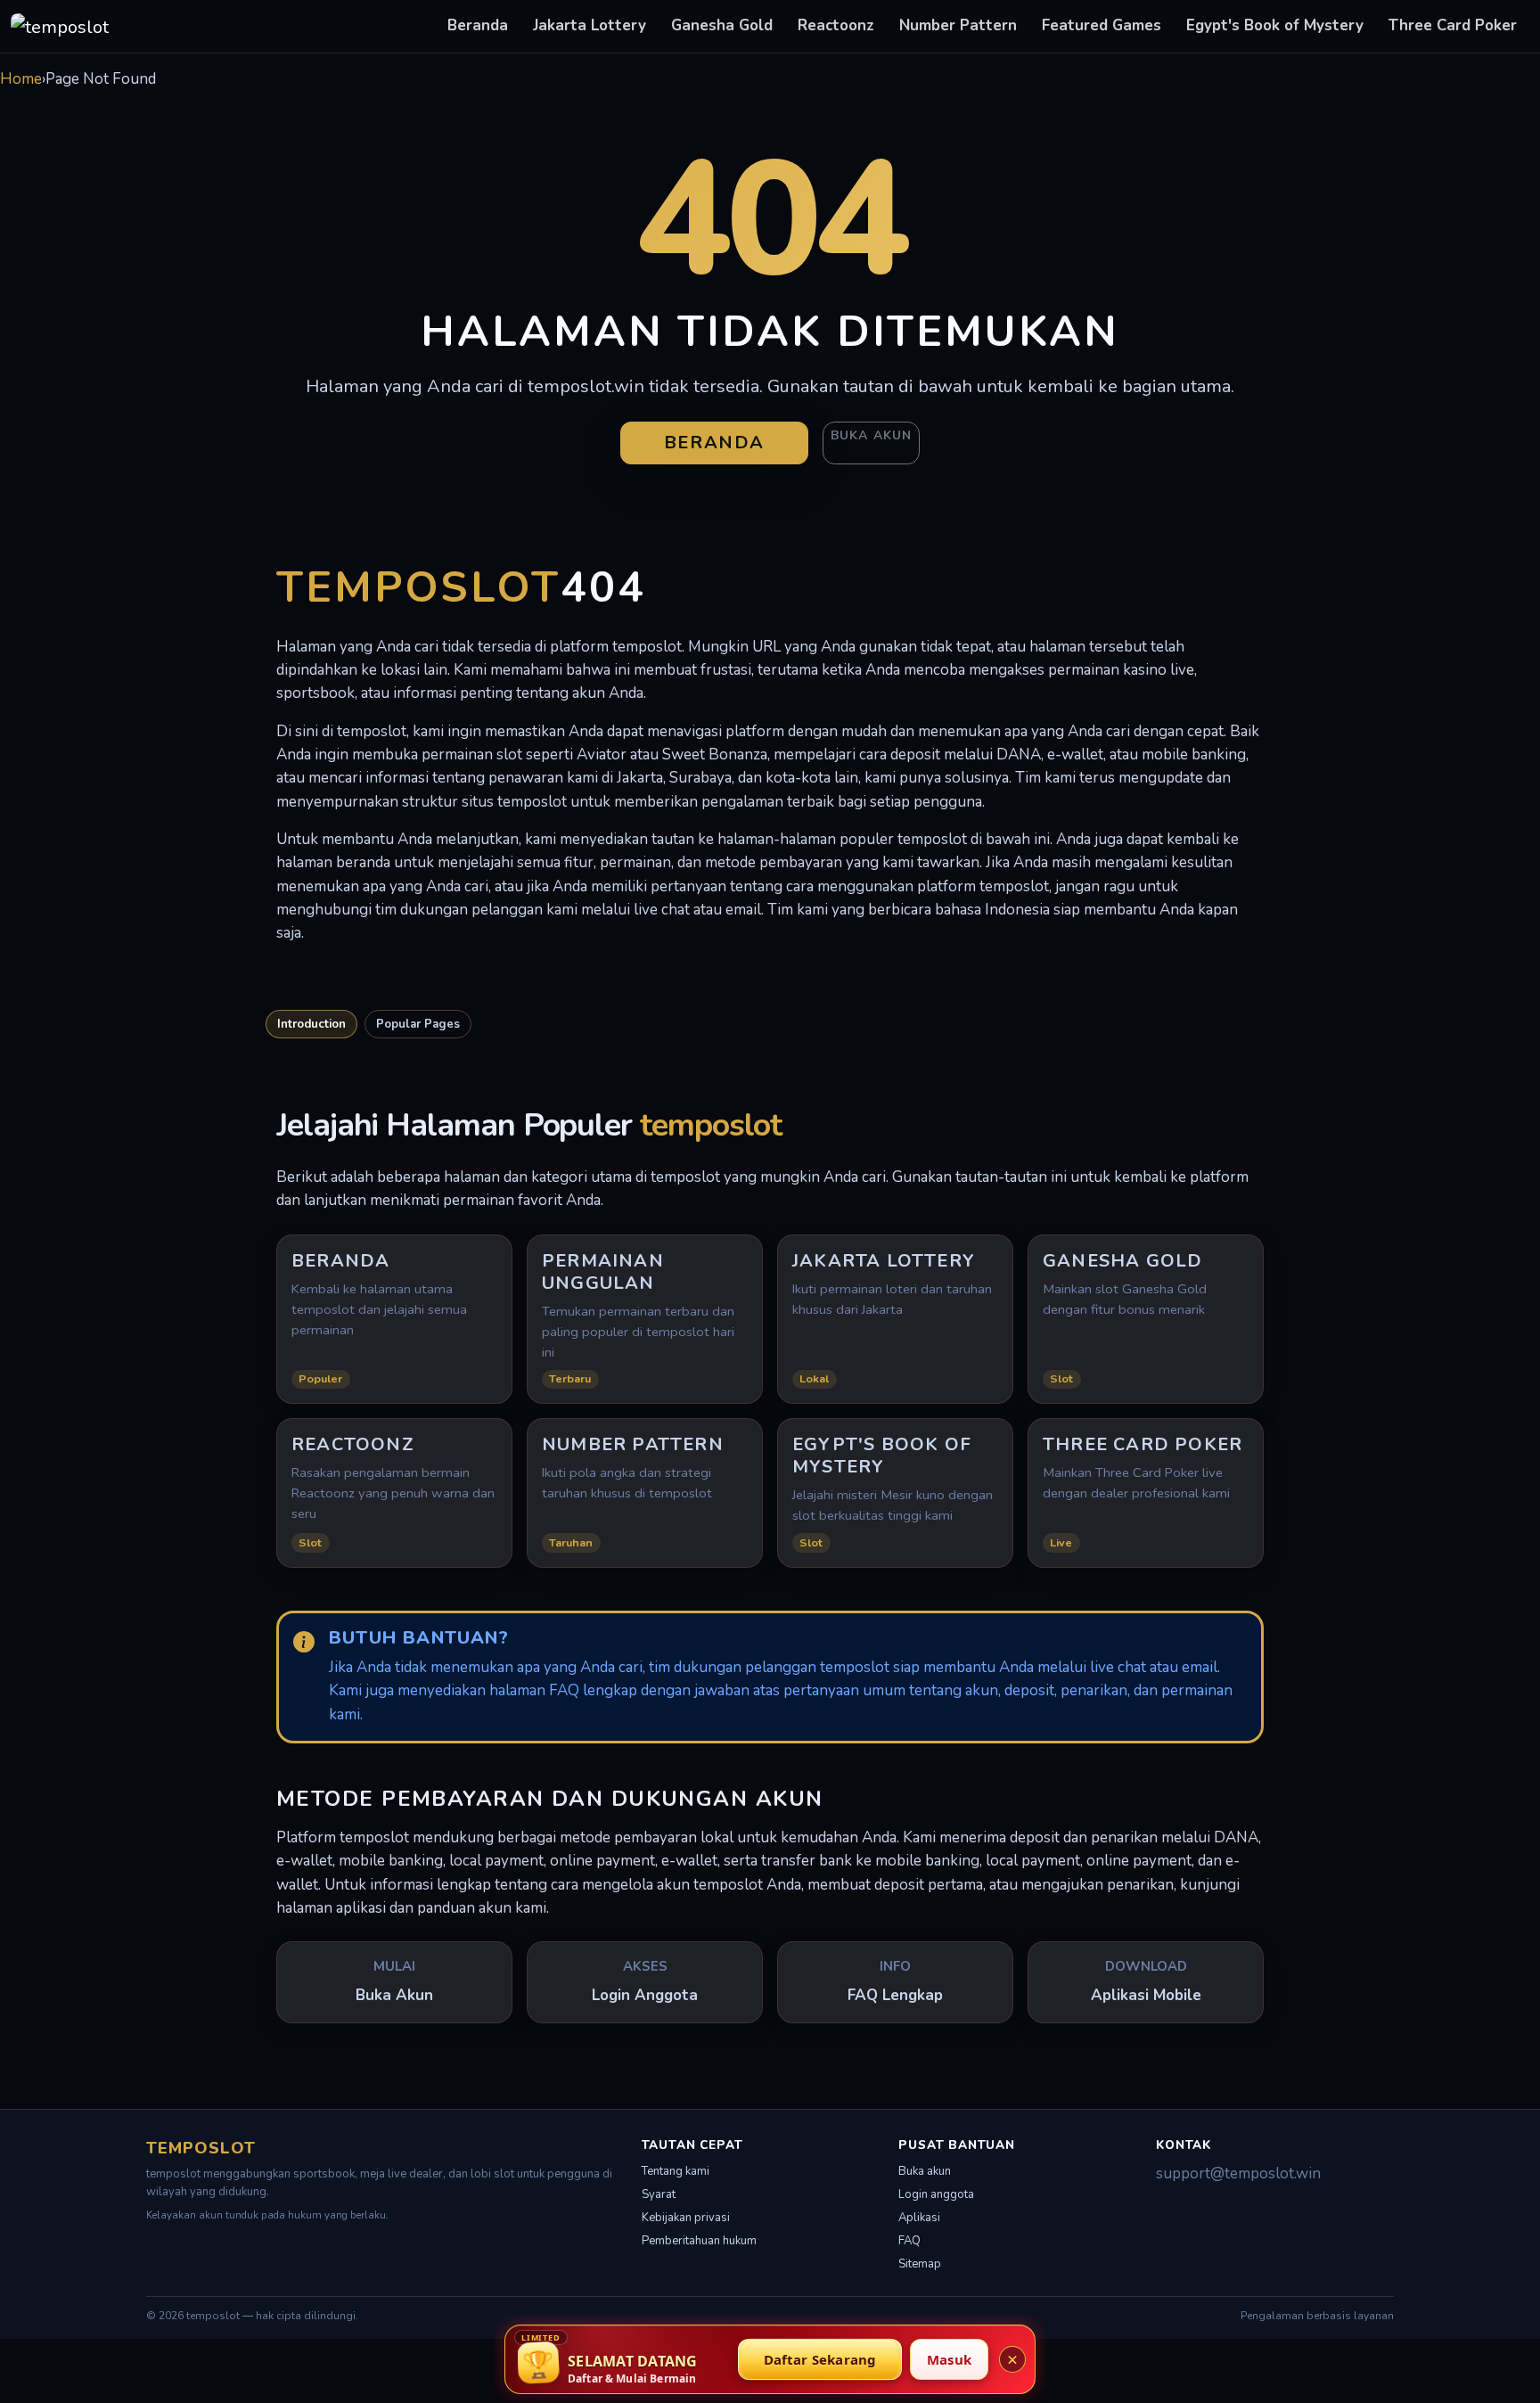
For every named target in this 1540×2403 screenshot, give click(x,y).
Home (21, 79)
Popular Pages (418, 1024)
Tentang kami (676, 2171)
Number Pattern (958, 25)
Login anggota (936, 2194)
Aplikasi (919, 2218)
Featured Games (1102, 25)
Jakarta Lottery (590, 25)
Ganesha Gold (722, 25)
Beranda (478, 25)
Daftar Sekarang (820, 2359)
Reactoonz (836, 25)
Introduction (311, 1024)
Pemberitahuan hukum (699, 2241)
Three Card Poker (1453, 25)
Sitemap (920, 2264)
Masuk (949, 2359)
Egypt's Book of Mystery (1275, 25)
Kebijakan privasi (686, 2218)
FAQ (909, 2241)
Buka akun (871, 435)
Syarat (659, 2194)
